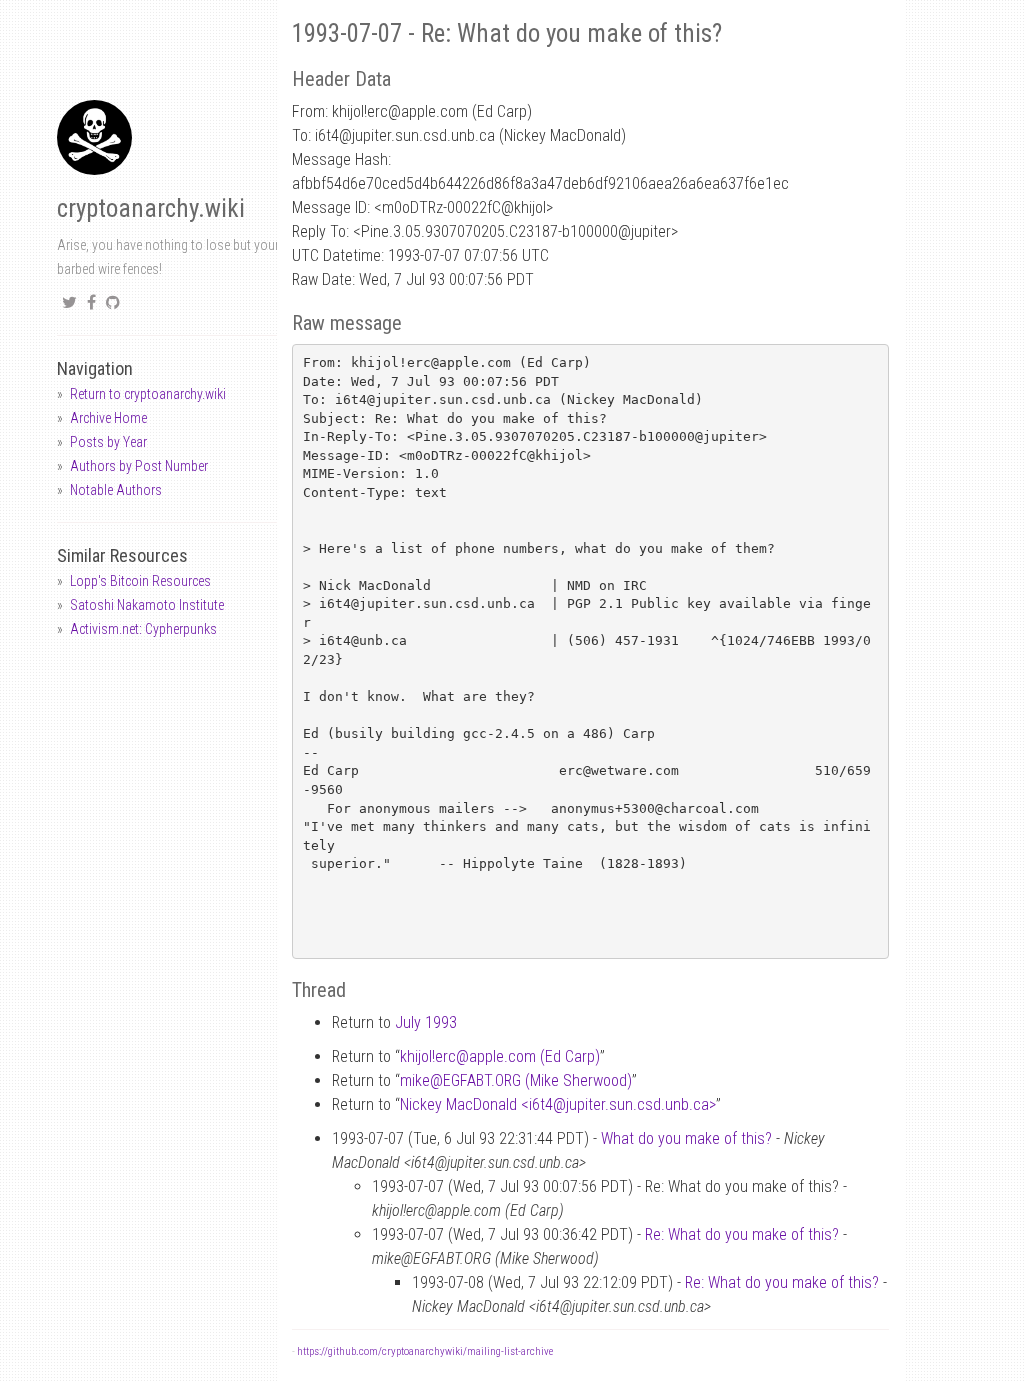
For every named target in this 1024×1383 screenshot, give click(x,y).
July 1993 (426, 1022)
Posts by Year (108, 442)
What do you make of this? (686, 1138)
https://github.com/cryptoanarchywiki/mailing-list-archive (425, 1351)
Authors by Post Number (139, 466)
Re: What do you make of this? (742, 1234)
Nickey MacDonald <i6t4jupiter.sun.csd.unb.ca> (558, 1104)
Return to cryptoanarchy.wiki (148, 394)
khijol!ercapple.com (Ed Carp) (500, 1056)
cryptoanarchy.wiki (151, 208)
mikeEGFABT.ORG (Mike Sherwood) (516, 1080)
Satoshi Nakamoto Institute (147, 605)
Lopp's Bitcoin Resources (140, 581)
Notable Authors (116, 490)
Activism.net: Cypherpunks (143, 629)
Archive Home (108, 418)
